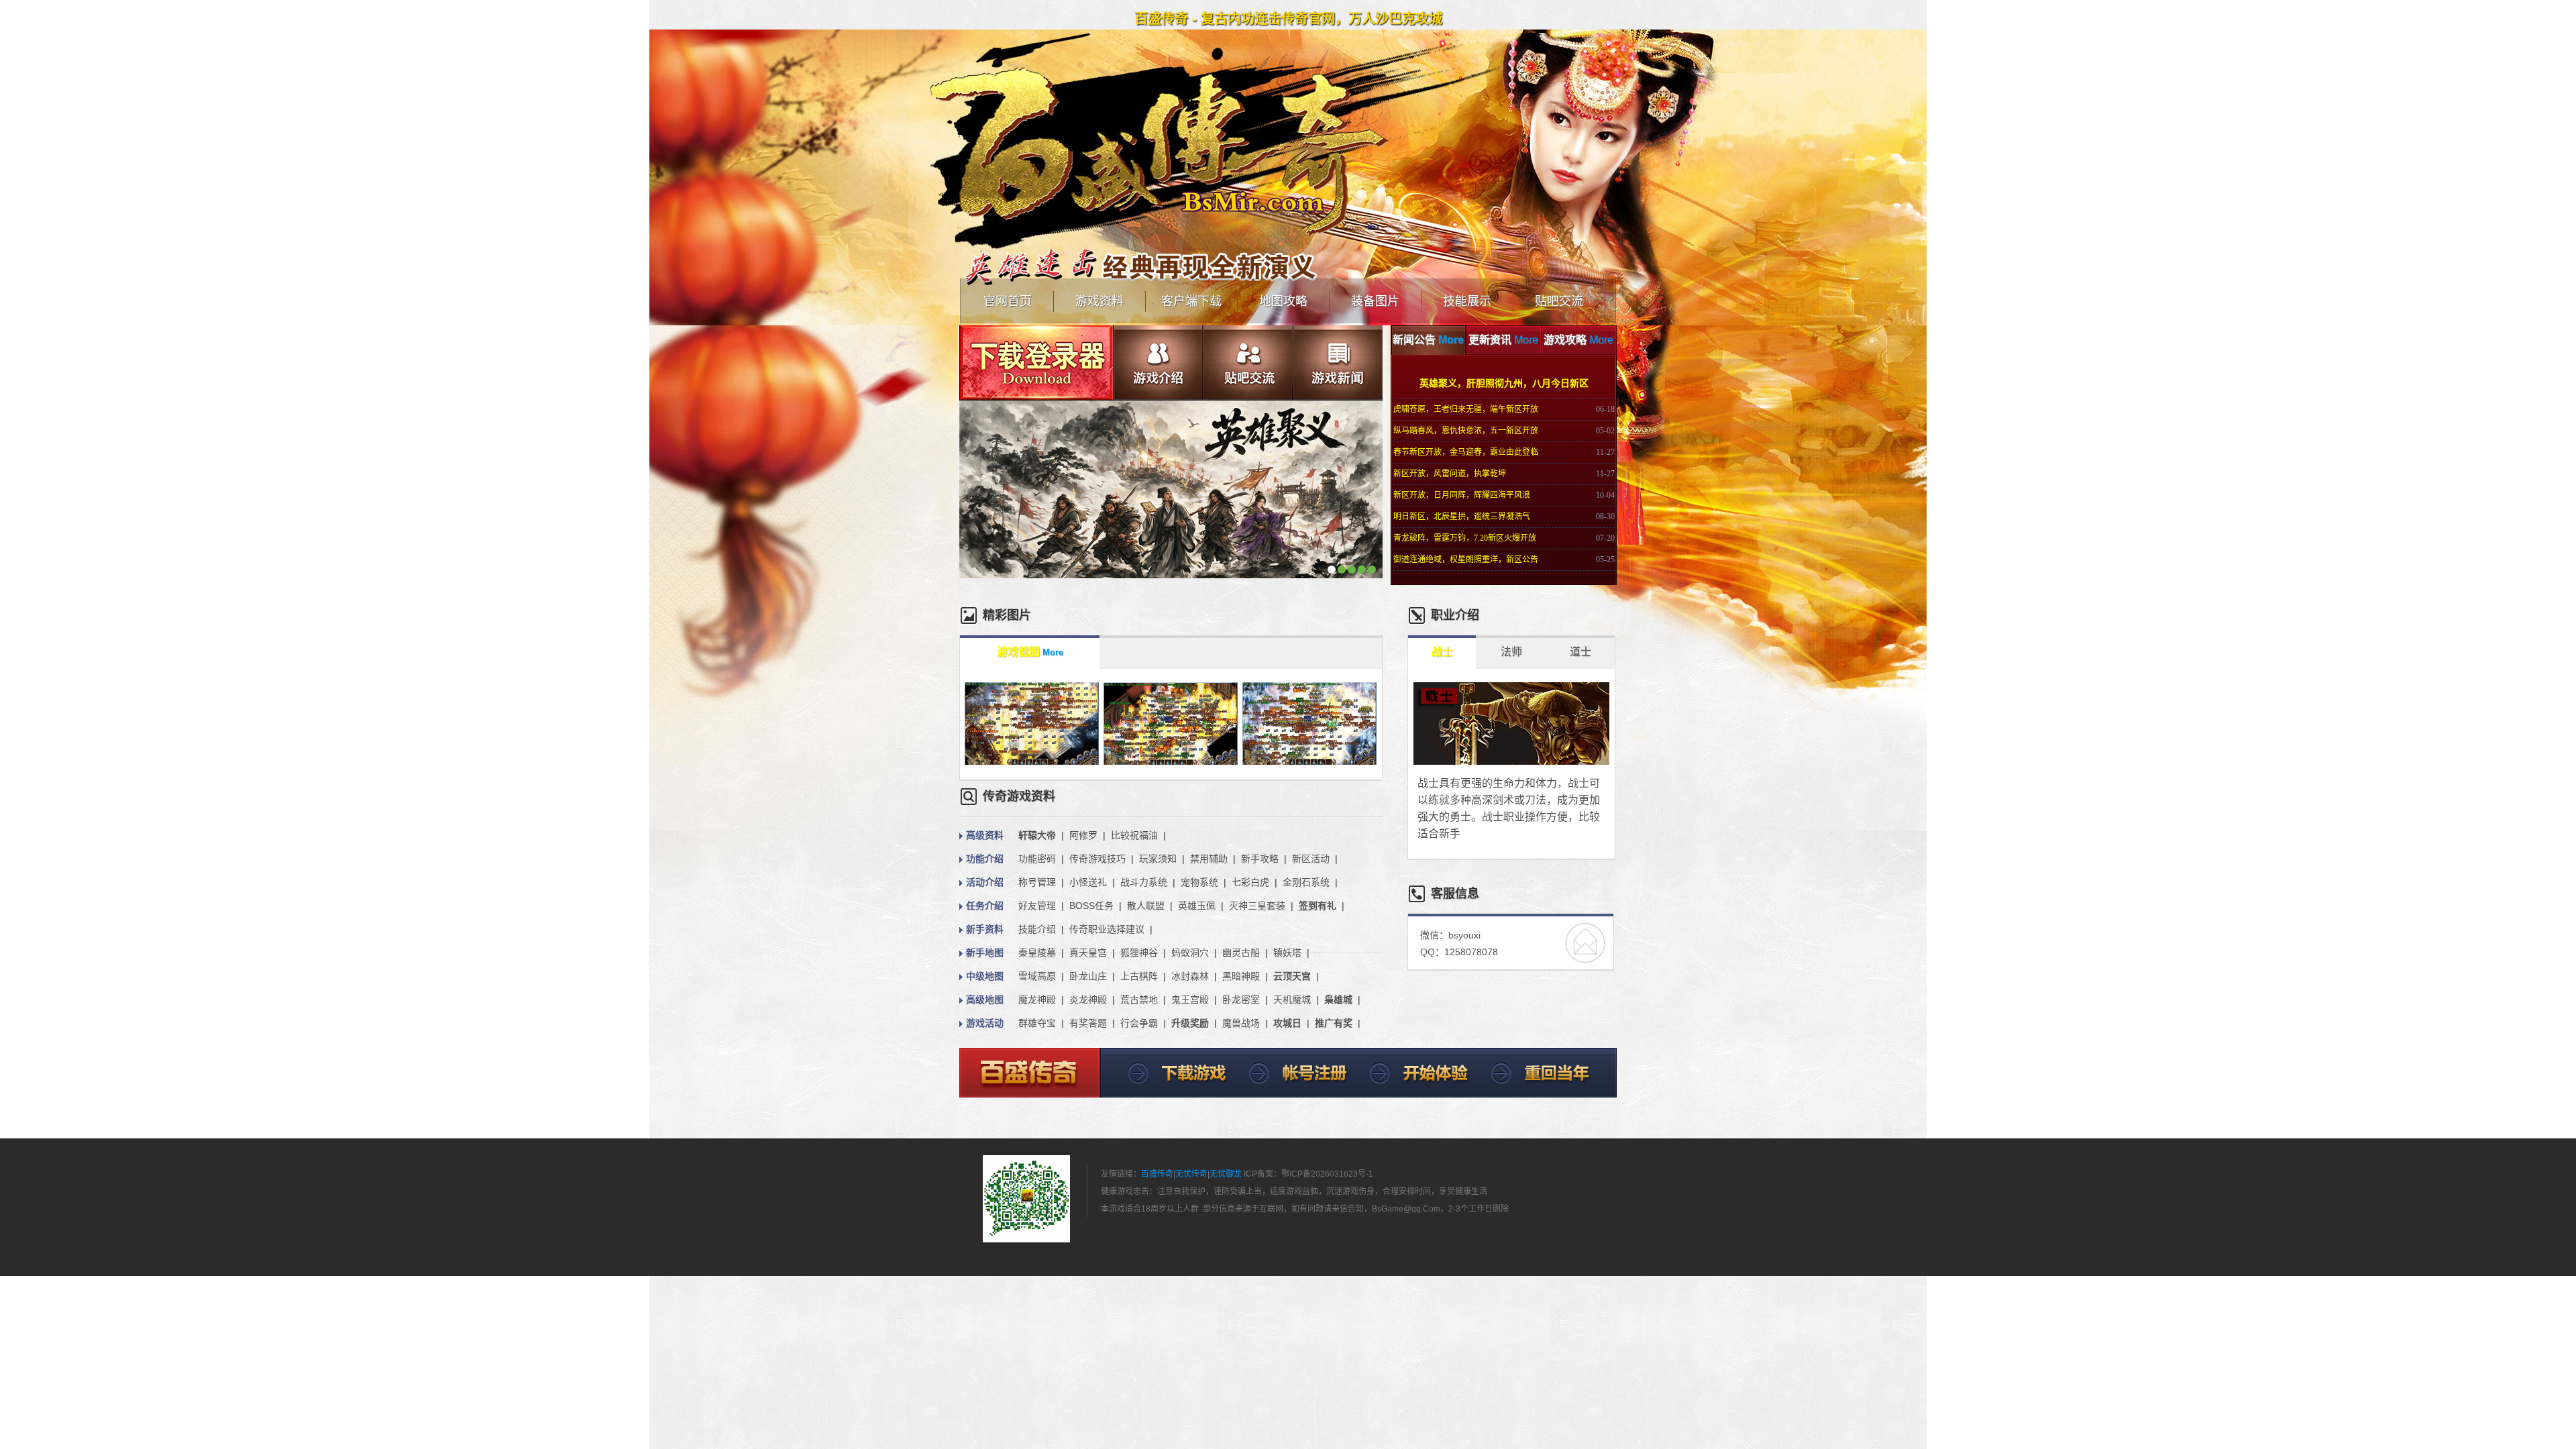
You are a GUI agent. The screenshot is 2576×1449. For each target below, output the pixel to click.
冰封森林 (1190, 976)
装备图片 (1375, 301)
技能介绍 (1037, 929)
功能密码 (1037, 859)
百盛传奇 (1157, 1174)
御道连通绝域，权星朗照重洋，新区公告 (1466, 559)
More (1451, 340)
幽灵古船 (1241, 953)
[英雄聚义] (1171, 576)
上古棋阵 (1139, 976)
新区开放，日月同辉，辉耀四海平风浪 (1462, 495)
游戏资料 (1099, 301)
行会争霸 (1139, 1023)
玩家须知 (1158, 859)
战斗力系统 (1144, 882)
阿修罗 (1083, 835)
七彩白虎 (1250, 882)
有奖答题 (1088, 1023)
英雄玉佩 (1197, 906)
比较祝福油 (1134, 835)
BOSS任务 (1091, 906)
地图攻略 (1283, 301)
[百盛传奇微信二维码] (1026, 1199)
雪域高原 (1037, 976)
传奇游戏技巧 (1097, 859)
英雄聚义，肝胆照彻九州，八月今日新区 (1504, 383)
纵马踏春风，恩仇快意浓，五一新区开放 (1466, 431)
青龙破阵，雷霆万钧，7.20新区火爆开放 (1465, 538)
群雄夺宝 (1037, 1023)
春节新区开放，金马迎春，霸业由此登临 (1466, 452)
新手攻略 (1260, 859)
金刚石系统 (1306, 882)
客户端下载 (1191, 301)
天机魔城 (1292, 1000)
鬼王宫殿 (1190, 1000)
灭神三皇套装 (1257, 906)
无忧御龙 (1226, 1174)
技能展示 (1467, 301)
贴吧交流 (1559, 301)
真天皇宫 (1088, 953)
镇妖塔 (1287, 953)
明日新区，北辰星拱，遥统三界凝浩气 (1462, 517)
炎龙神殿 (1088, 1000)
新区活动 (1311, 859)
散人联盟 (1146, 906)
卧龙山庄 (1088, 976)
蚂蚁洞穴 (1190, 953)
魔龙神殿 (1037, 1000)
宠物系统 (1199, 882)
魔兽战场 (1241, 1023)
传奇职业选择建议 (1107, 929)
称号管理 (1037, 882)
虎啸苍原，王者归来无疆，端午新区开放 (1466, 409)
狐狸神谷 (1139, 953)
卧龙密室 (1241, 1000)
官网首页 (1008, 301)
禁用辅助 (1209, 859)
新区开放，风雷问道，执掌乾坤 (1450, 474)
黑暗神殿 (1241, 976)
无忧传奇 (1191, 1174)
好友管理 (1037, 906)
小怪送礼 (1088, 882)
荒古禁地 (1139, 1000)
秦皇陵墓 (1037, 953)
